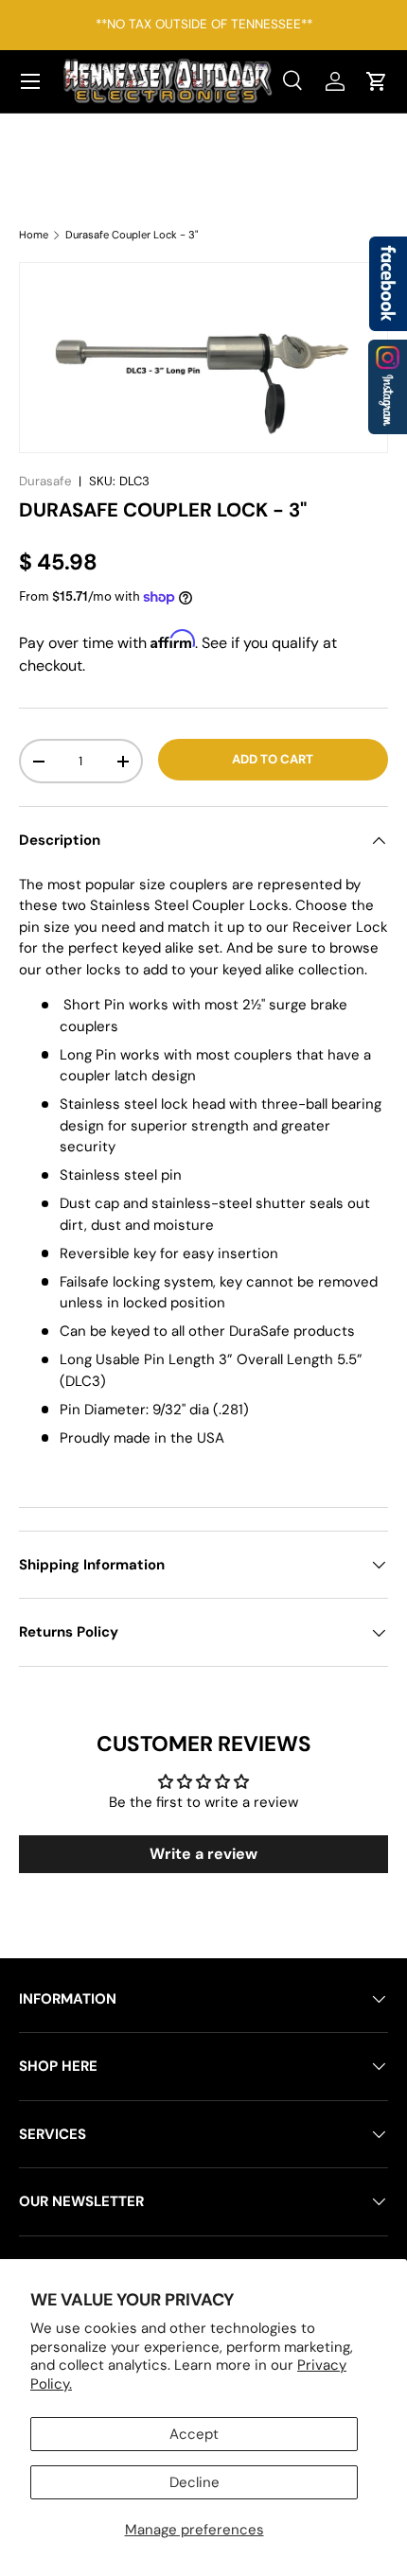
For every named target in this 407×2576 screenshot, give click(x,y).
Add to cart (273, 759)
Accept (194, 2434)
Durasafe (45, 481)
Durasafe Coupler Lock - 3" (132, 235)
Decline (195, 2482)
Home (34, 235)
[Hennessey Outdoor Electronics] (388, 387)
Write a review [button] (203, 1854)
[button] (377, 81)
